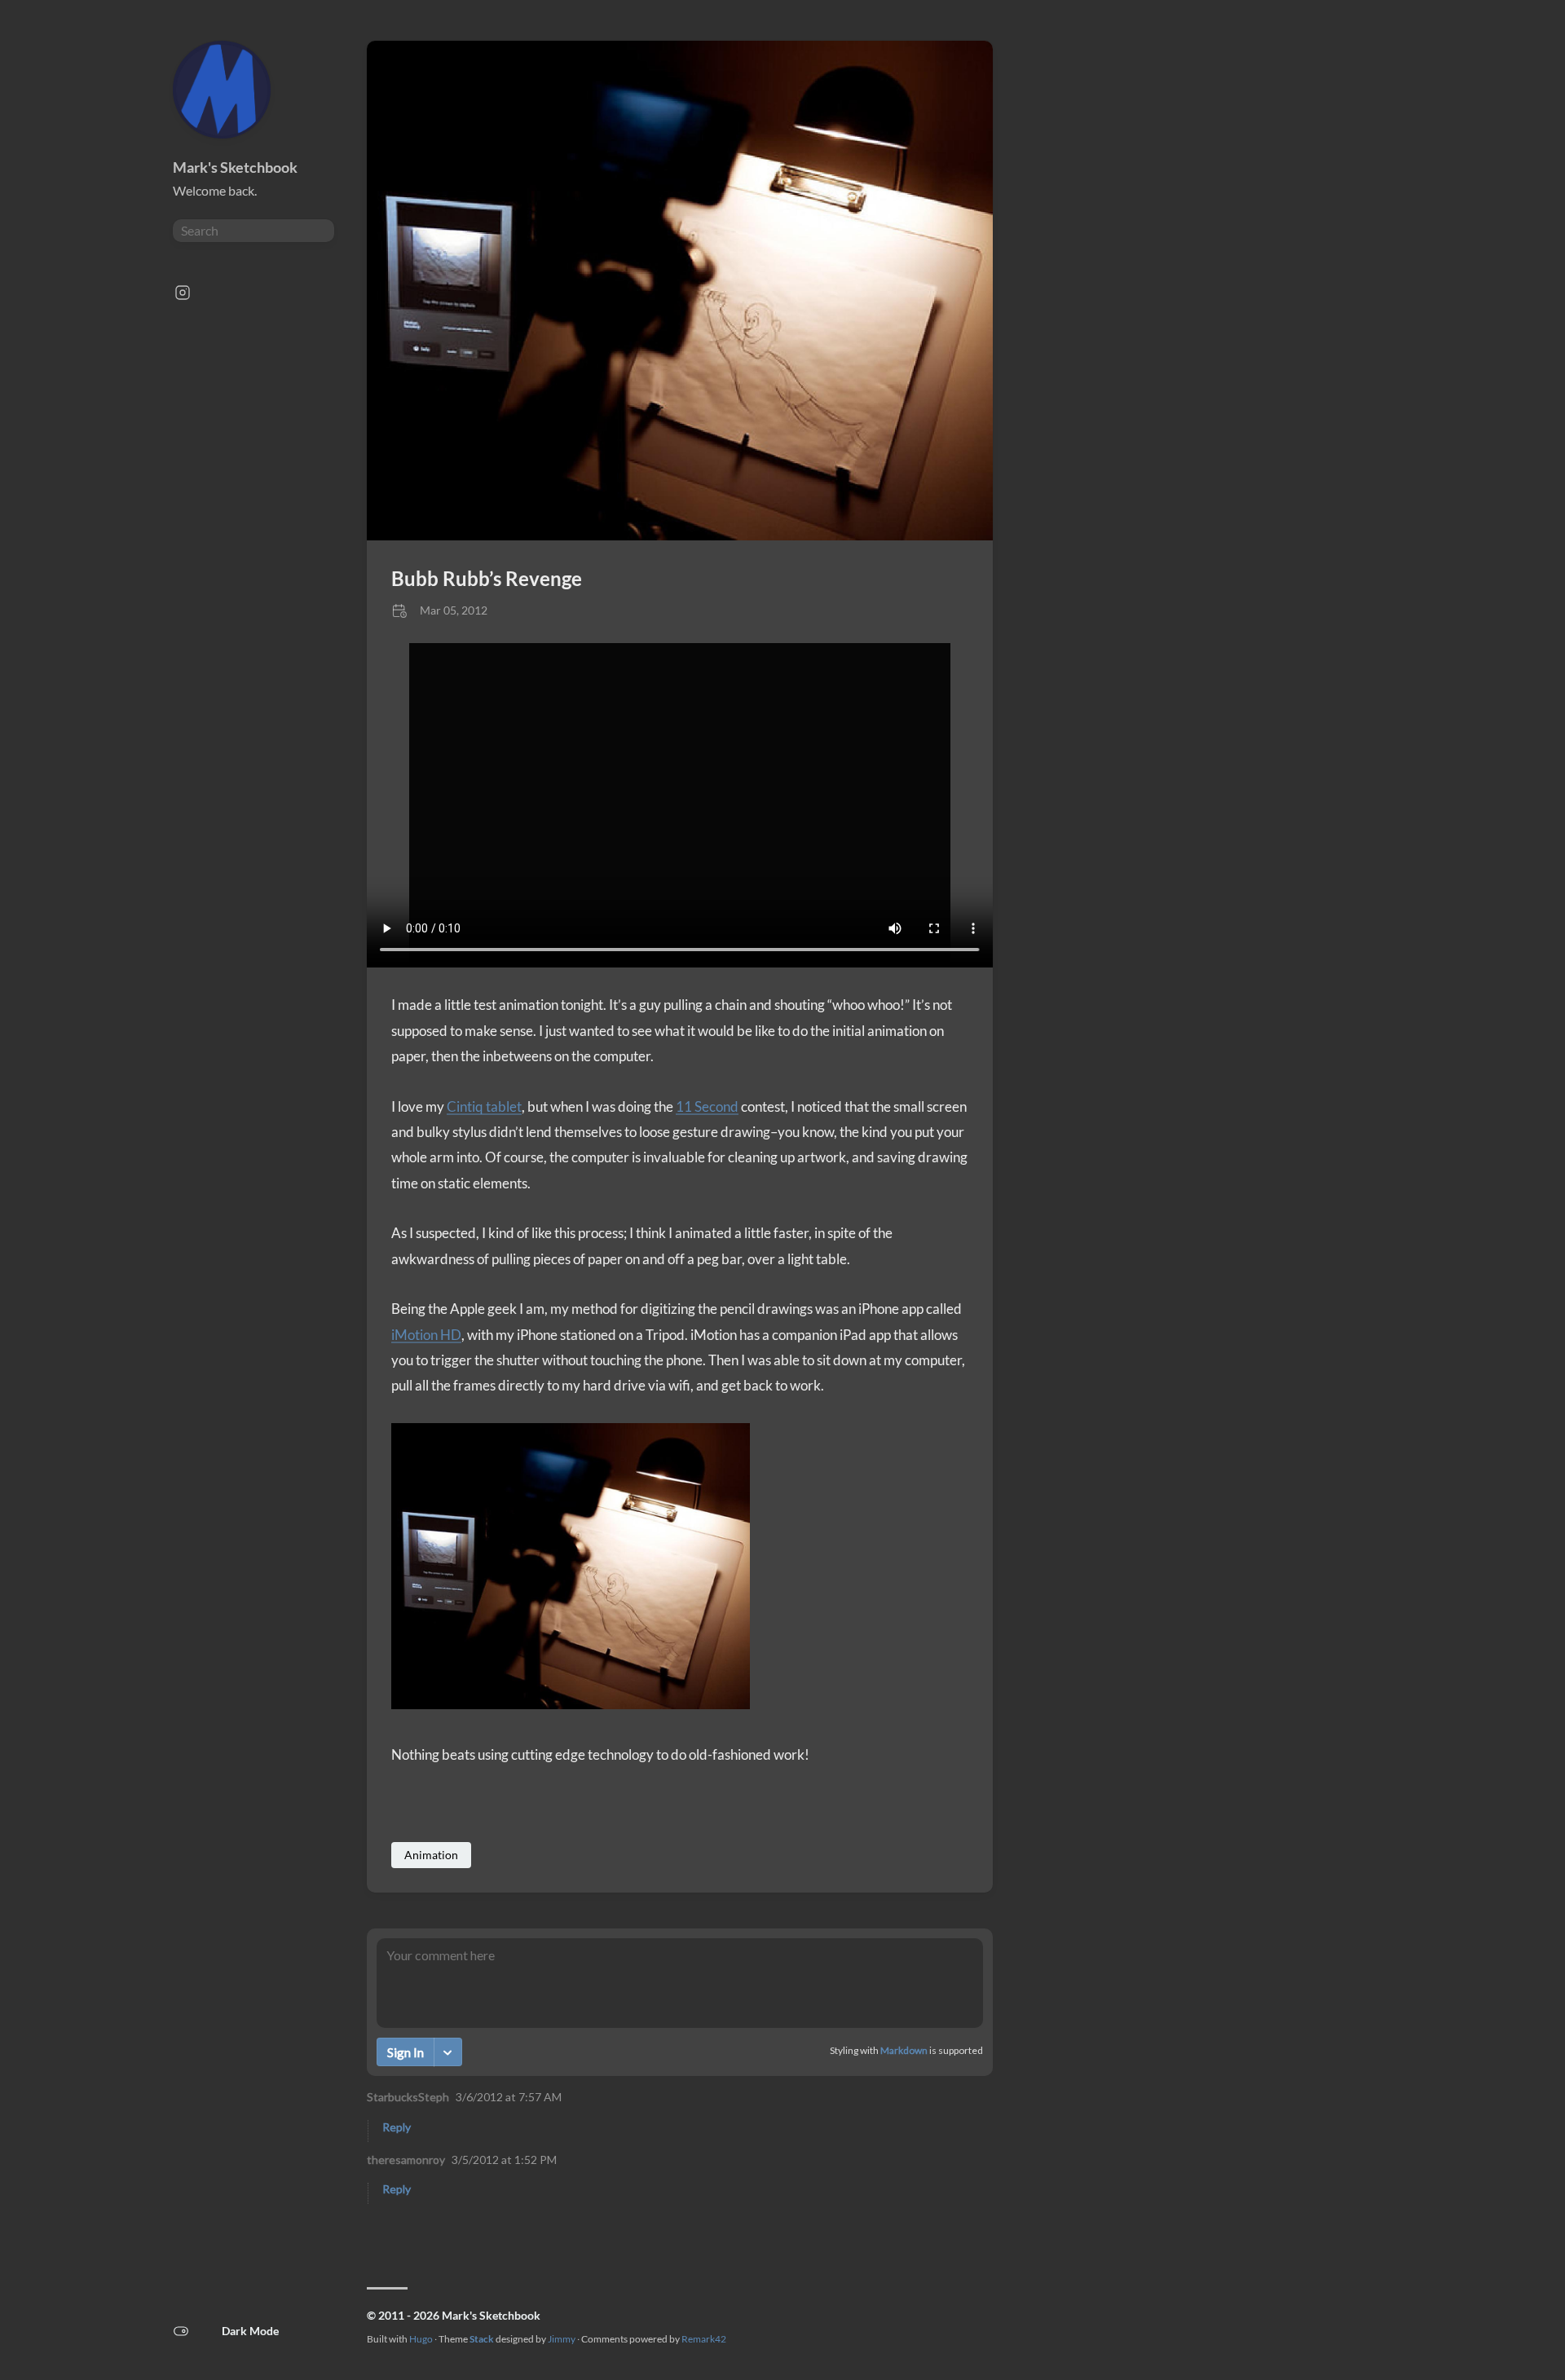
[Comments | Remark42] (680, 2080)
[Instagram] (183, 297)
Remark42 (704, 2339)
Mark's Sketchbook (235, 167)
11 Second (707, 1106)
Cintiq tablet (484, 1106)
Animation (431, 1855)
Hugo (421, 2339)
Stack (482, 2339)
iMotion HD (426, 1335)
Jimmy (562, 2339)
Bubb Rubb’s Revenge (487, 578)
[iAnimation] (680, 535)
